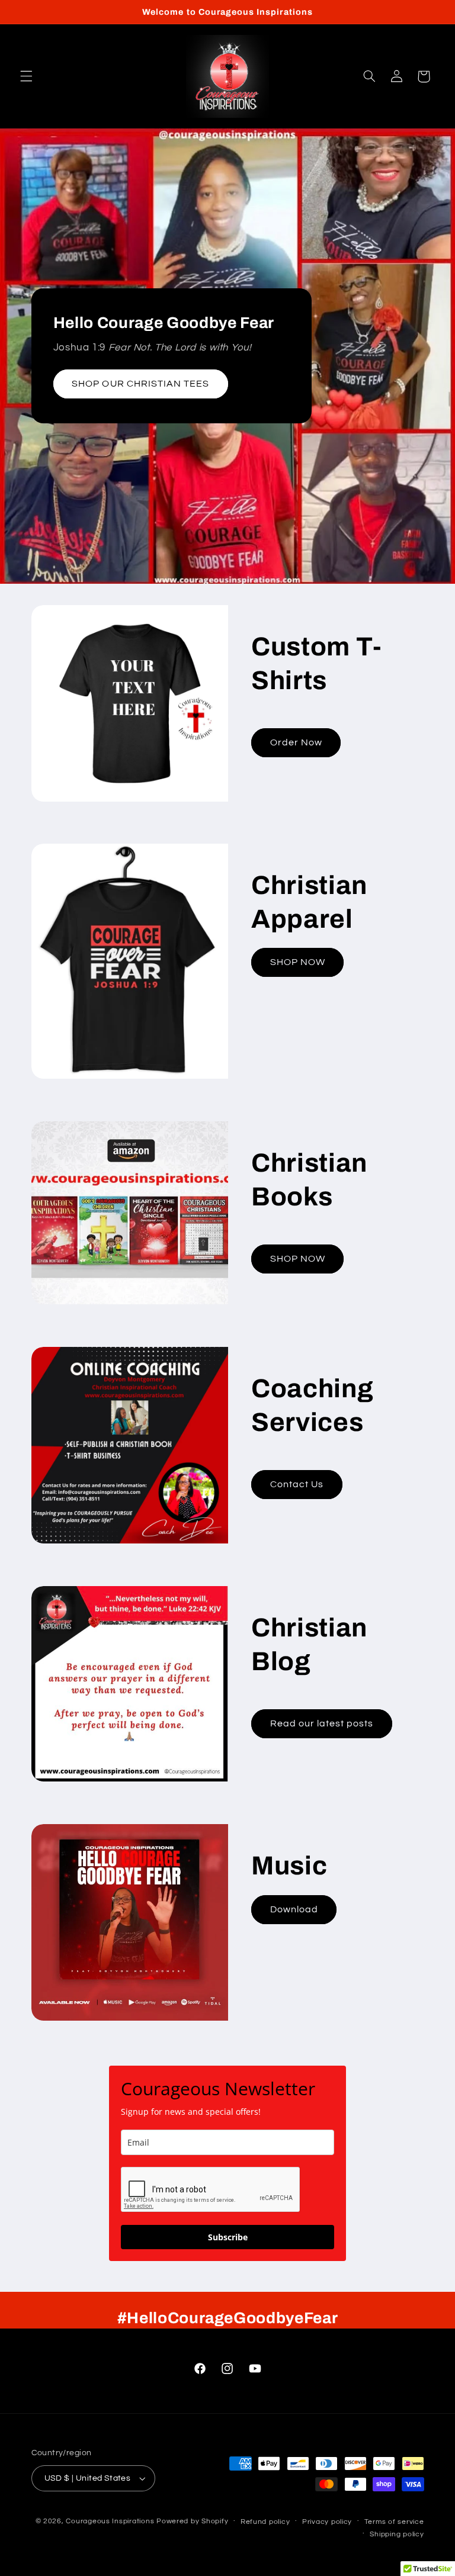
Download (294, 1909)
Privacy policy (327, 2522)
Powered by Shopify (192, 2521)
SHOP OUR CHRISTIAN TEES (140, 384)
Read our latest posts (322, 1723)
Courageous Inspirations (110, 2521)
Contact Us (297, 1484)
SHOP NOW (298, 963)
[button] (26, 76)
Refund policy (265, 2522)
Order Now (296, 742)
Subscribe (228, 2237)
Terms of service (394, 2522)
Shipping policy (397, 2534)
